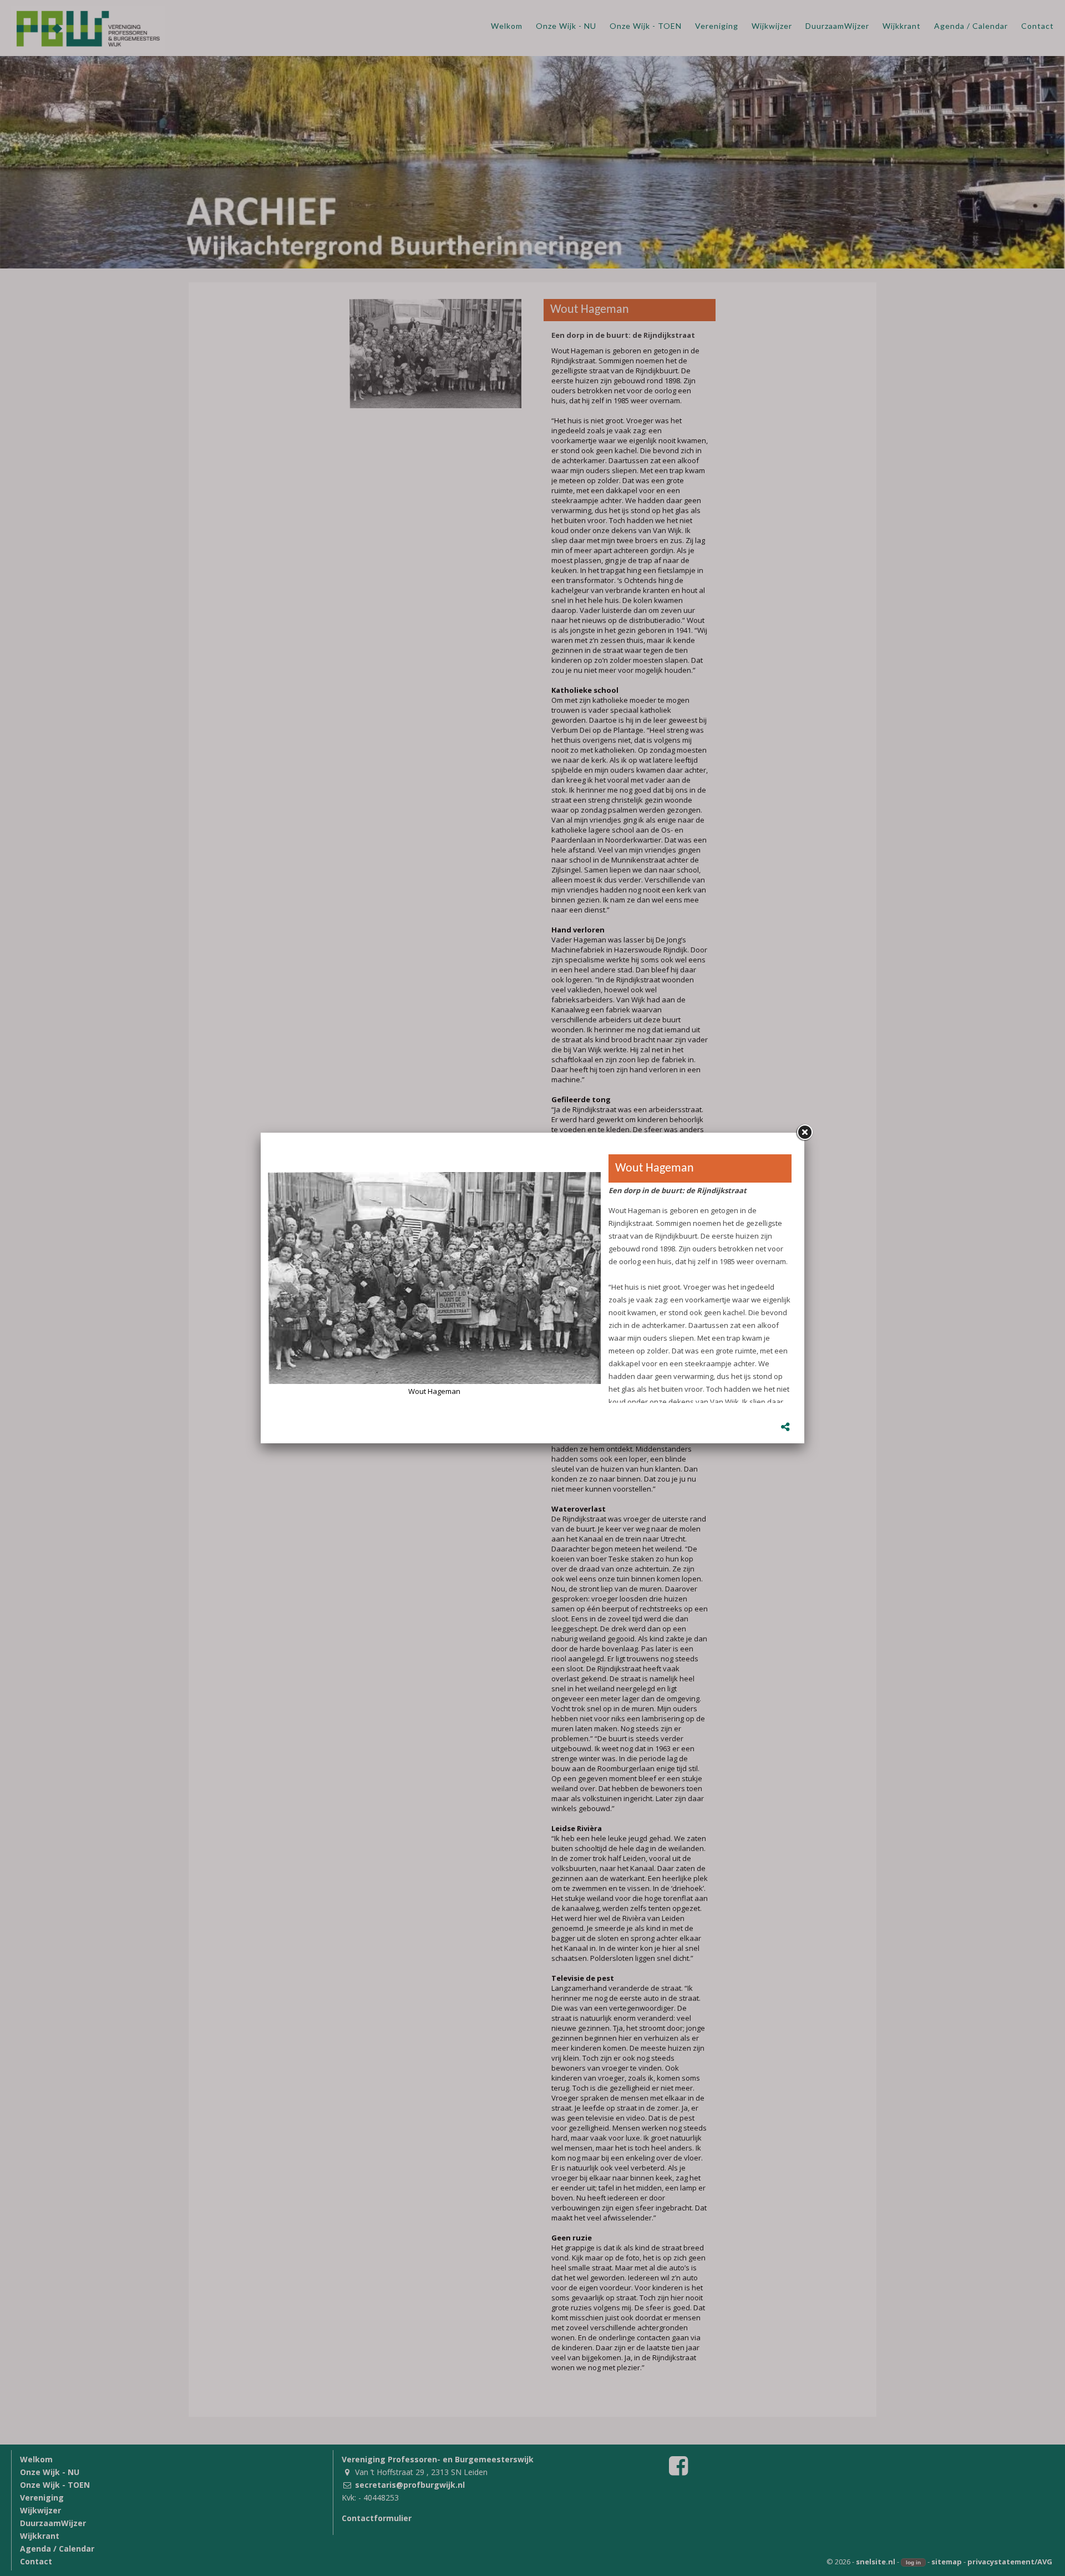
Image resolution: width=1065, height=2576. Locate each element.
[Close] (804, 1133)
